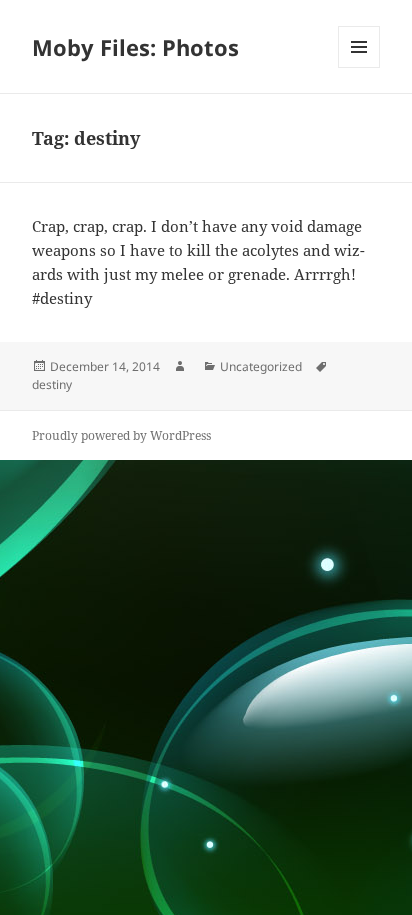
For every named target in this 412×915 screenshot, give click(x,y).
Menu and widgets (359, 67)
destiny (52, 384)
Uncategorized (261, 366)
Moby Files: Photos (135, 47)
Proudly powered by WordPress (121, 435)
